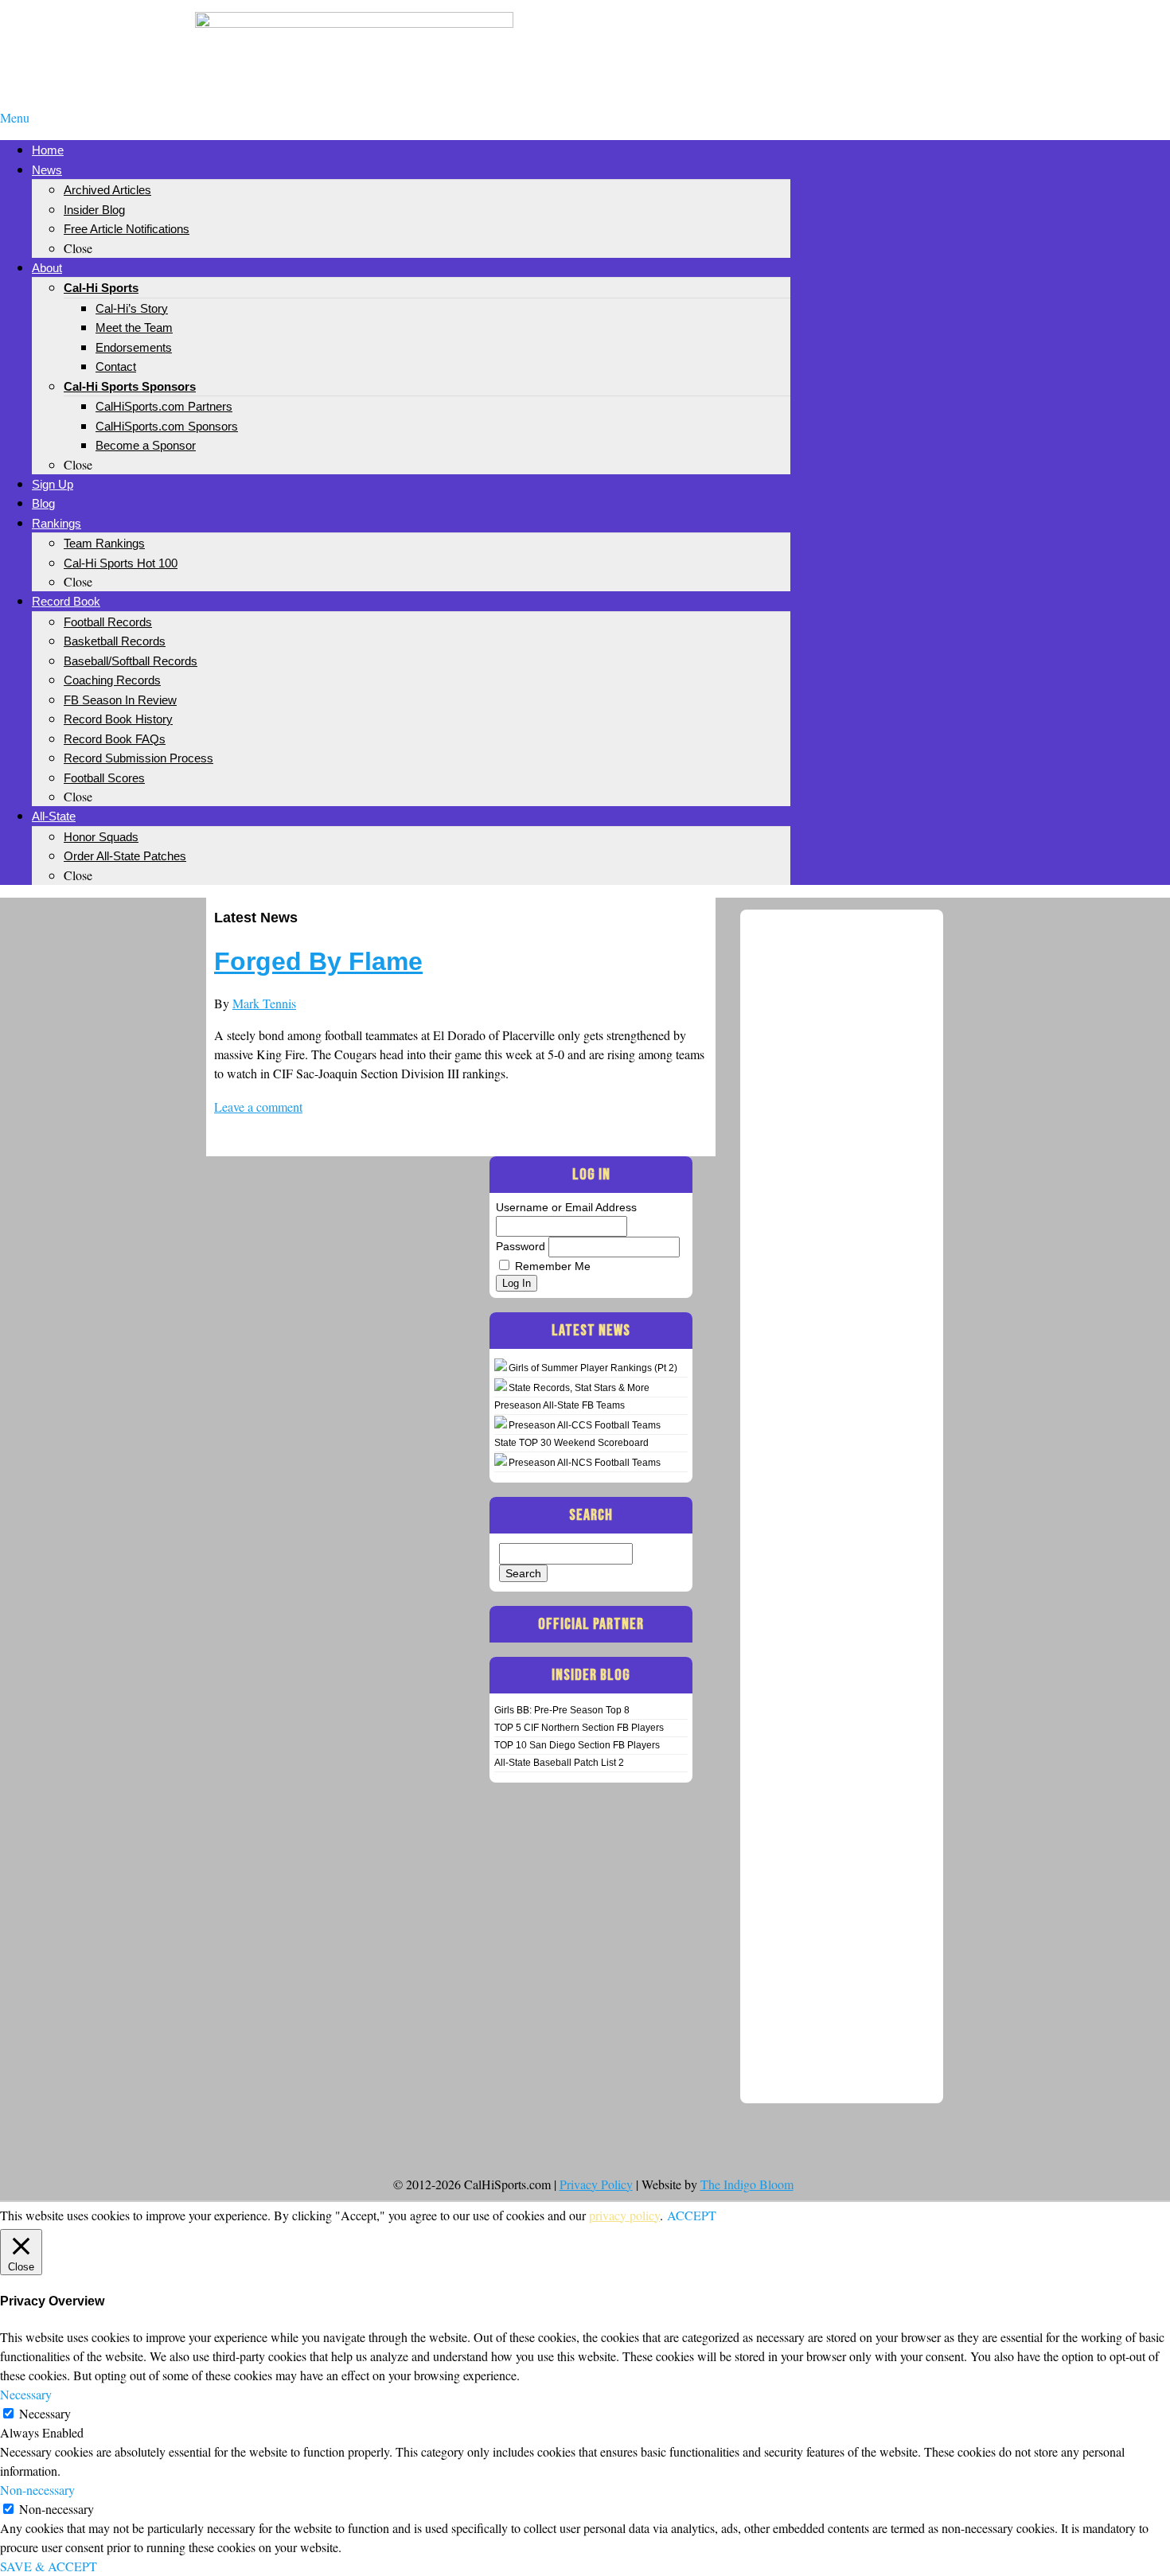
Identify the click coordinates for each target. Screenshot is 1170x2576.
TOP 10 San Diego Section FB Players (577, 1745)
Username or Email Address (566, 1207)
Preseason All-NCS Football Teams (585, 1463)
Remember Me (553, 1266)
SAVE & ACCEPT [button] (49, 2566)
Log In (517, 1283)
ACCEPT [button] (692, 2215)
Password (521, 1246)
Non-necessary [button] (37, 2490)
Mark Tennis (264, 1003)
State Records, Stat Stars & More (579, 1388)
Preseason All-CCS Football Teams (585, 1425)
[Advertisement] (816, 38)
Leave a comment (258, 1107)
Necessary (45, 2413)
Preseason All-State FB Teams (560, 1405)
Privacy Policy (596, 2184)
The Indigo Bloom (747, 2184)
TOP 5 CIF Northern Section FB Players (579, 1728)
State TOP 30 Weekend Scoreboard (571, 1443)
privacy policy (624, 2215)
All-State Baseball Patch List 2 (559, 1763)
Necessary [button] (26, 2394)
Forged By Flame (318, 961)
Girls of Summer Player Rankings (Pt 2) (593, 1368)
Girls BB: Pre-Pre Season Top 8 (562, 1710)
